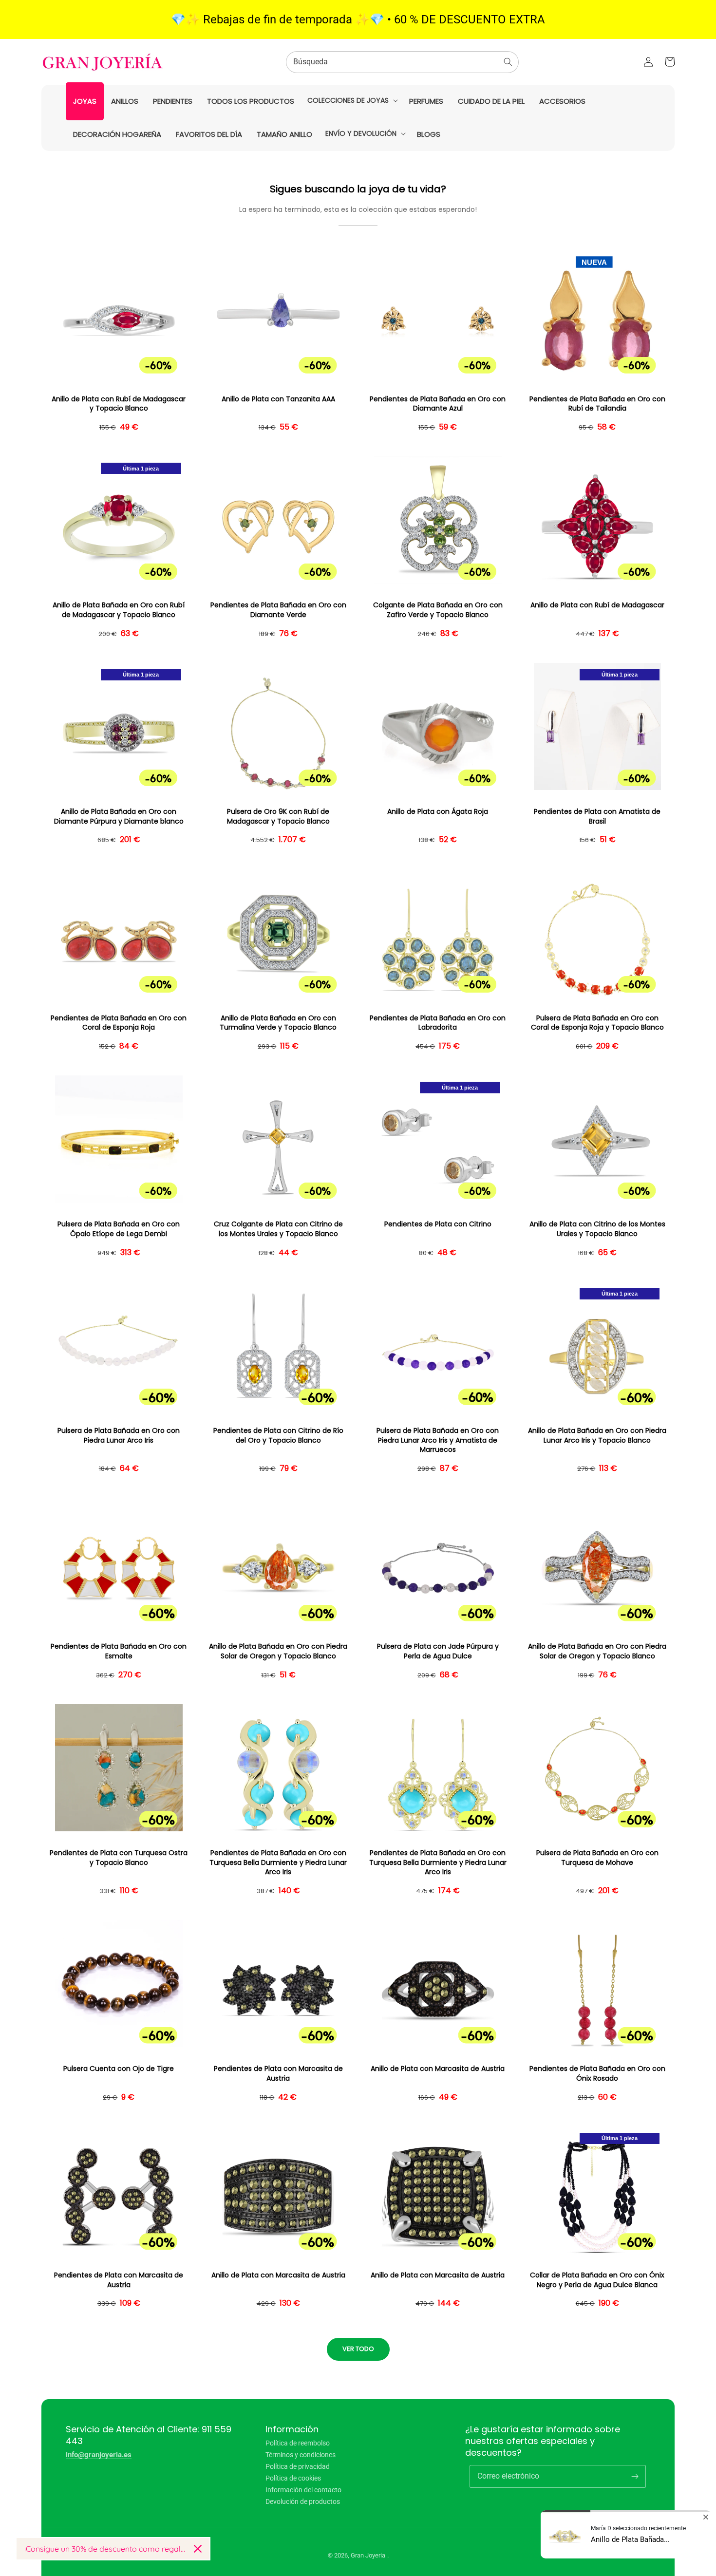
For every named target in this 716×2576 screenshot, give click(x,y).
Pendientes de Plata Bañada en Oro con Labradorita (438, 1023)
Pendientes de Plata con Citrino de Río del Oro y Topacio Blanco (278, 1436)
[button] (352, 100)
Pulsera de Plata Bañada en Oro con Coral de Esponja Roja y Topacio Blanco (597, 1023)
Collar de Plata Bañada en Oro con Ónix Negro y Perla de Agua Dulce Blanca (597, 2280)
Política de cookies (293, 2478)
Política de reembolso (298, 2443)
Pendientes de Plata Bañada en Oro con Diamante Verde (278, 610)
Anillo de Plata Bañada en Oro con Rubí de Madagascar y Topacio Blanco (119, 610)
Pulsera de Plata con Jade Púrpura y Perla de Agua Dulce (438, 1651)
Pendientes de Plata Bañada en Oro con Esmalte (119, 1651)
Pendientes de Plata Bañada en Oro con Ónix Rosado (597, 2074)
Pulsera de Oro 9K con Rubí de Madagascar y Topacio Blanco (278, 817)
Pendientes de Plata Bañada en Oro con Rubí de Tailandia (597, 404)
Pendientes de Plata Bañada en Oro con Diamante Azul (438, 404)
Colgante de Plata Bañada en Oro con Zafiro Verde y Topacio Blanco (438, 610)
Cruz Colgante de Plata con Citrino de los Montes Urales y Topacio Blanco (278, 1229)
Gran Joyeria (368, 2555)
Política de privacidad (298, 2466)
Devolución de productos (303, 2501)
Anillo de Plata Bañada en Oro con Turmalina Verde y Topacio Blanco (278, 1023)
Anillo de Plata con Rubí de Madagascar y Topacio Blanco (119, 404)
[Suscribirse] (635, 2476)
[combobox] (402, 62)
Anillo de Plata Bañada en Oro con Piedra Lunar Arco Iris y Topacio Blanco (597, 1436)
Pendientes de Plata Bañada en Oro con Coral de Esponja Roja (119, 1023)
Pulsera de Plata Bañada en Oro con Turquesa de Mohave (597, 1858)
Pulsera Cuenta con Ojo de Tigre (119, 2069)
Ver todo (358, 2349)
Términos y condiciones (301, 2455)
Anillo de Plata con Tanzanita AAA (278, 399)
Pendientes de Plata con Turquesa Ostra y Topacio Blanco (119, 1858)
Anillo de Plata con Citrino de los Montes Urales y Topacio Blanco (597, 1229)
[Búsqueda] (508, 62)
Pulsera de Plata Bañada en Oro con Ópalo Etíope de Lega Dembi (119, 1229)
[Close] (198, 2549)
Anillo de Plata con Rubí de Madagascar (597, 605)
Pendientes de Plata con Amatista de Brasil (597, 817)
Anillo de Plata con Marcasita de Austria (438, 2069)
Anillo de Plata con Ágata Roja (438, 812)
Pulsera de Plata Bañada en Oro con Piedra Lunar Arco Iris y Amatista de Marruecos (438, 1440)
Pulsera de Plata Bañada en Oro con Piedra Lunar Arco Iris (119, 1436)
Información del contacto (303, 2490)
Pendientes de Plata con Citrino (438, 1224)
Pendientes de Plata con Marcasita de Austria (278, 2074)
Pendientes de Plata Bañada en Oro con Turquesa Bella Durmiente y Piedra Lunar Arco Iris (278, 1862)
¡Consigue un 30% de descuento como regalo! (105, 2549)
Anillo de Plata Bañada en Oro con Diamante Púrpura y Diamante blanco (119, 817)
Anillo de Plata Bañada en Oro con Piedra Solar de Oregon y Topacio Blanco (278, 1651)
